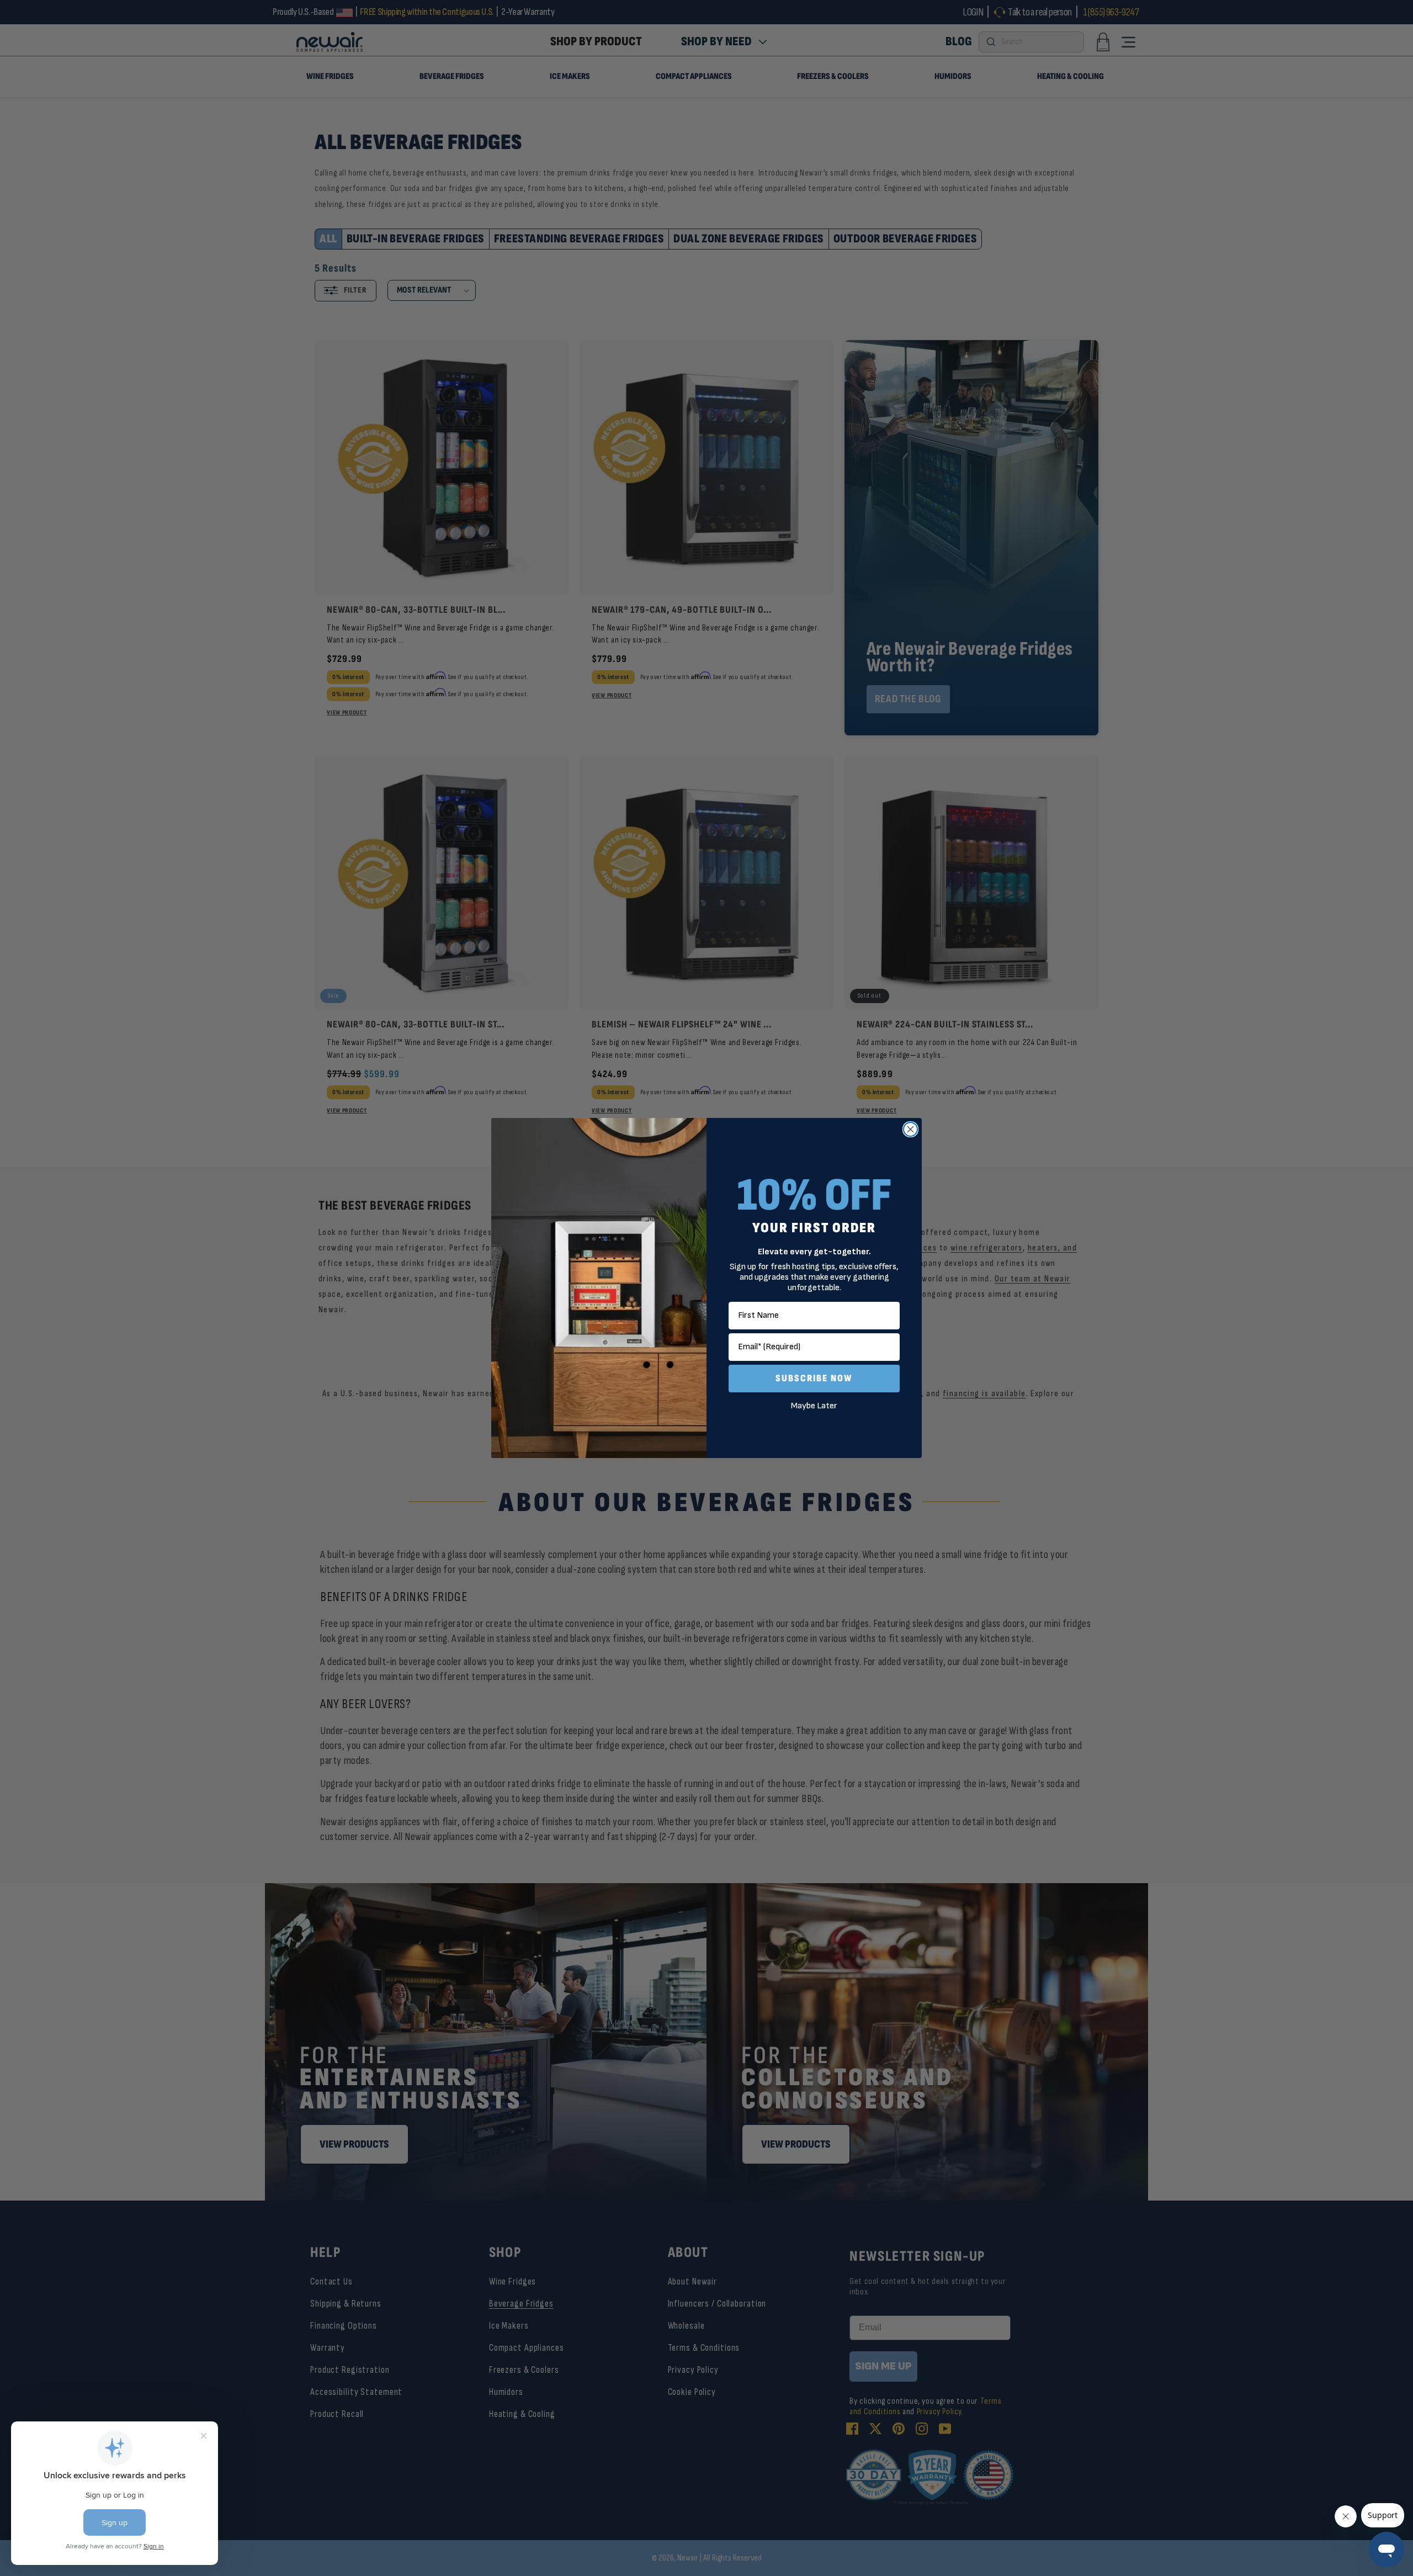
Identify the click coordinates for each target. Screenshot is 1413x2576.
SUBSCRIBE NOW (814, 1378)
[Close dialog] (910, 1129)
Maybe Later (814, 1406)
